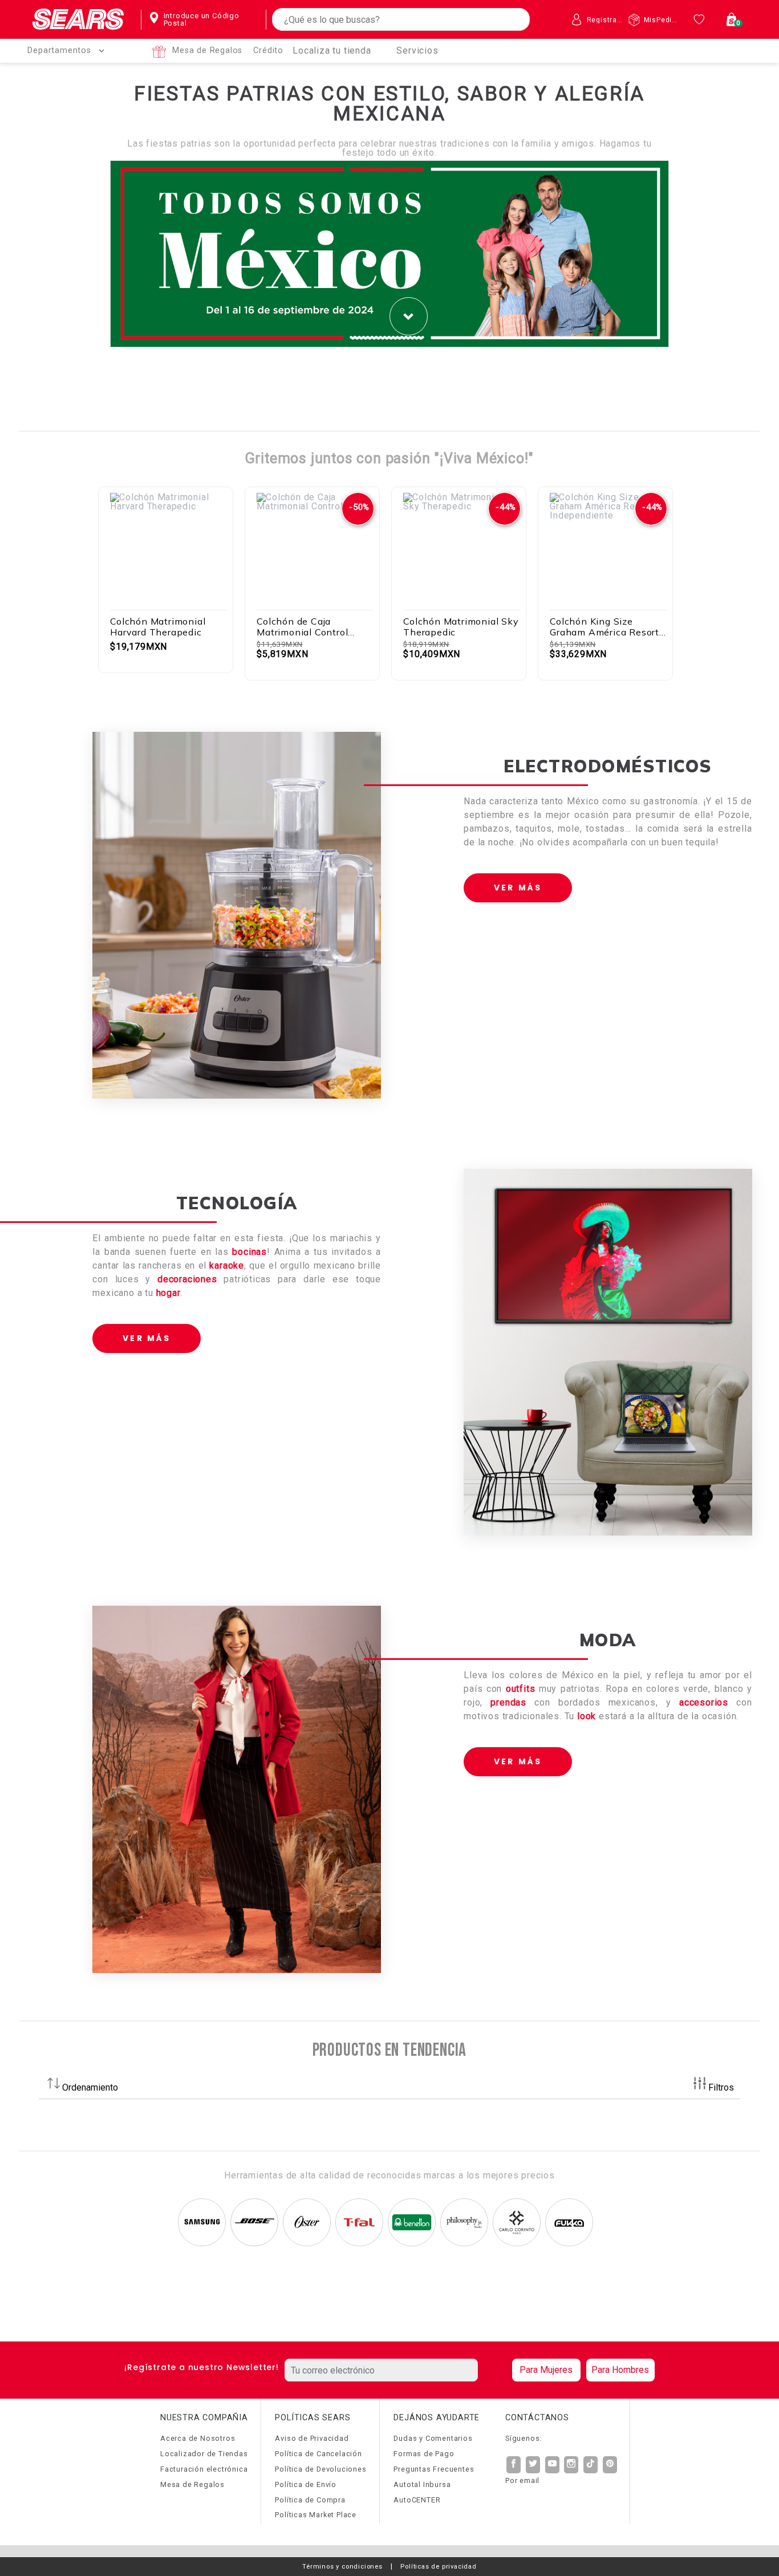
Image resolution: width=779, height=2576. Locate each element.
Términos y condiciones (342, 2567)
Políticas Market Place (316, 2515)
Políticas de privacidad (438, 2567)
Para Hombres (620, 2370)
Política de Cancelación (318, 2454)
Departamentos (59, 50)
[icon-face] (514, 2465)
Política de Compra (310, 2500)
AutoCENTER (417, 2500)
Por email (522, 2480)
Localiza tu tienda (332, 50)
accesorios (704, 1702)
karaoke (227, 1265)
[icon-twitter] (533, 2465)
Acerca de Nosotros (198, 2438)
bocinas (249, 1252)
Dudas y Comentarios (433, 2438)
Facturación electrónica (204, 2469)
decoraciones (187, 1279)
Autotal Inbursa (422, 2484)
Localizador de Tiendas (204, 2454)
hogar (169, 1293)
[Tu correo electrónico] (395, 2370)
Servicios (417, 50)
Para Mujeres (546, 2370)
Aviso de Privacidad (312, 2438)
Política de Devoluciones (320, 2469)
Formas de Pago (424, 2454)
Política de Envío (306, 2484)
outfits (521, 1689)
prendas (508, 1702)
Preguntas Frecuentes (434, 2469)
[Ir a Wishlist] (701, 19)
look (588, 1716)
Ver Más (518, 888)
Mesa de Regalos (207, 50)
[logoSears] (78, 20)
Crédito (268, 50)
